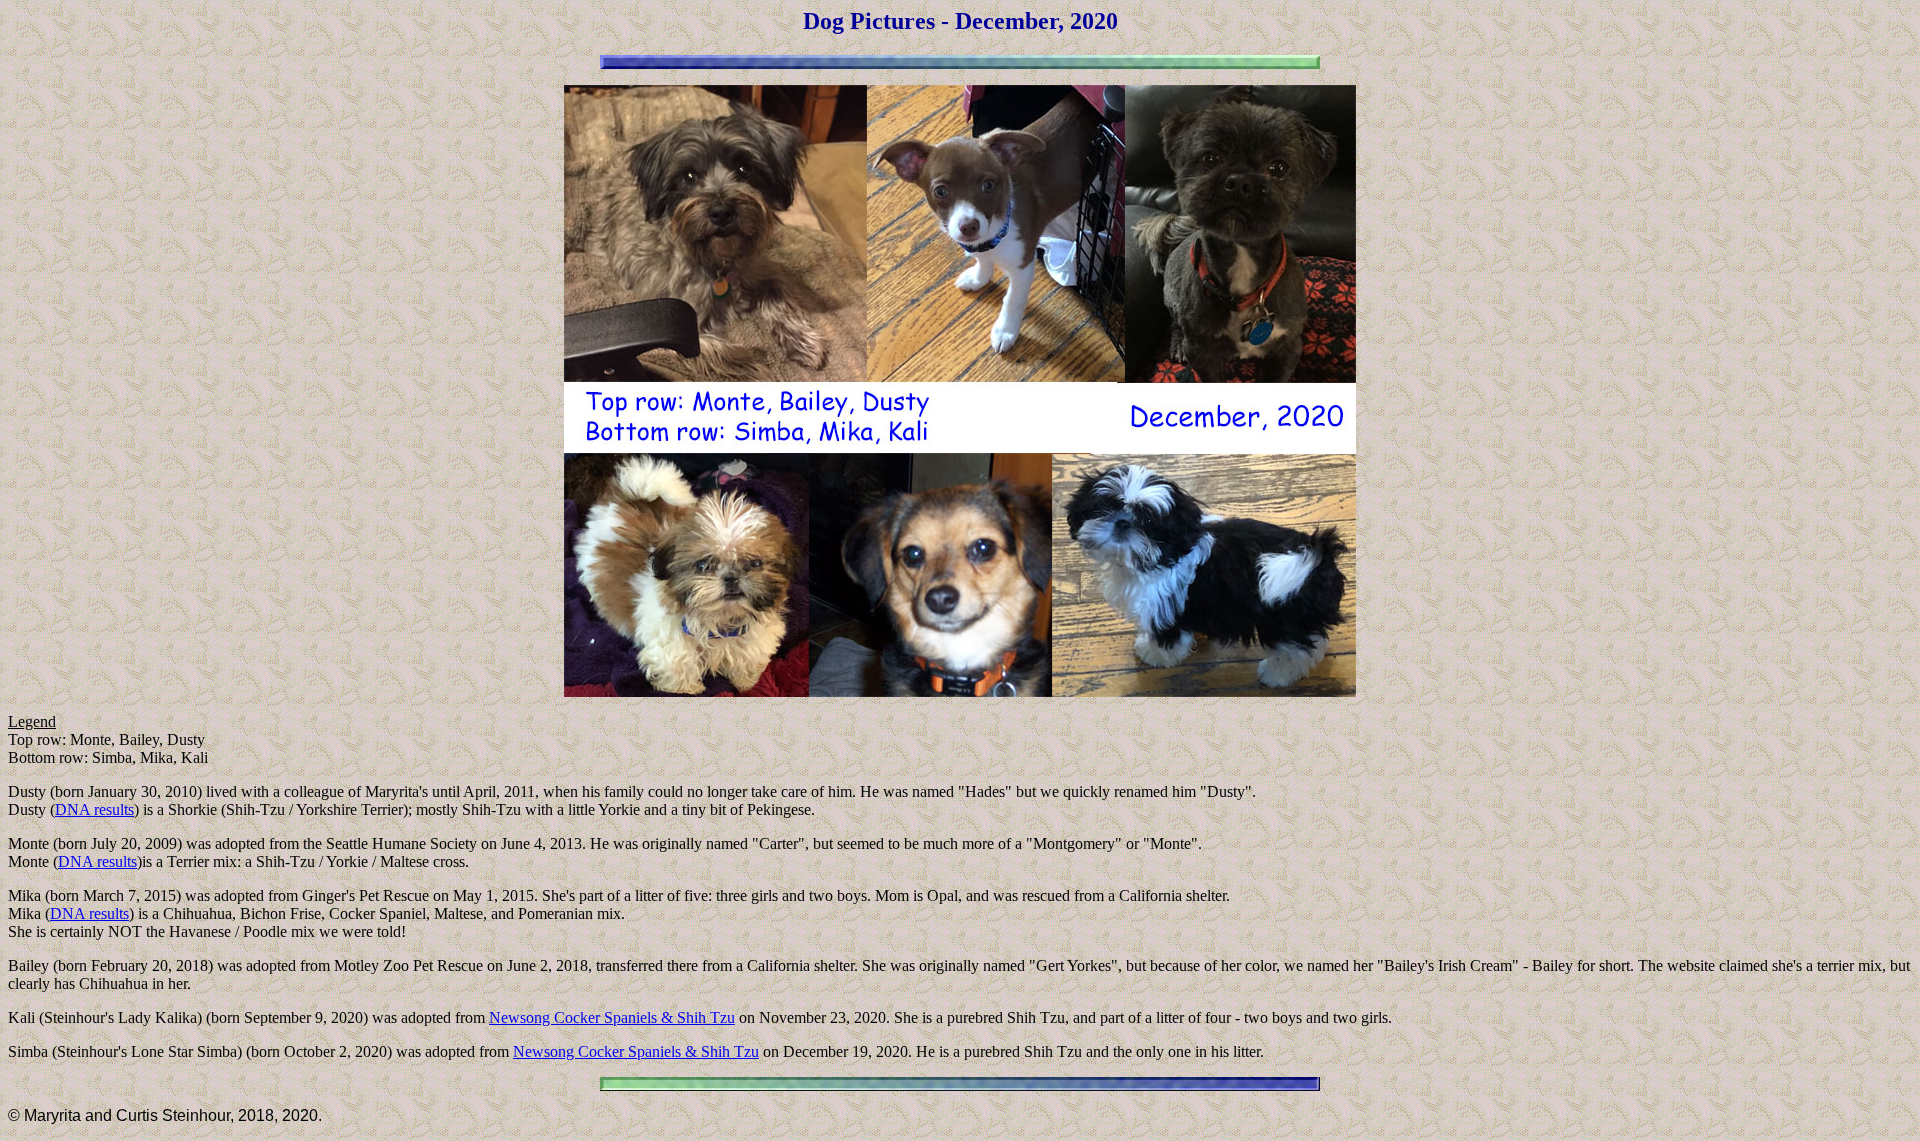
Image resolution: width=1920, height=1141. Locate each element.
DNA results (94, 809)
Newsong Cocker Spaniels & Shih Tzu (612, 1017)
